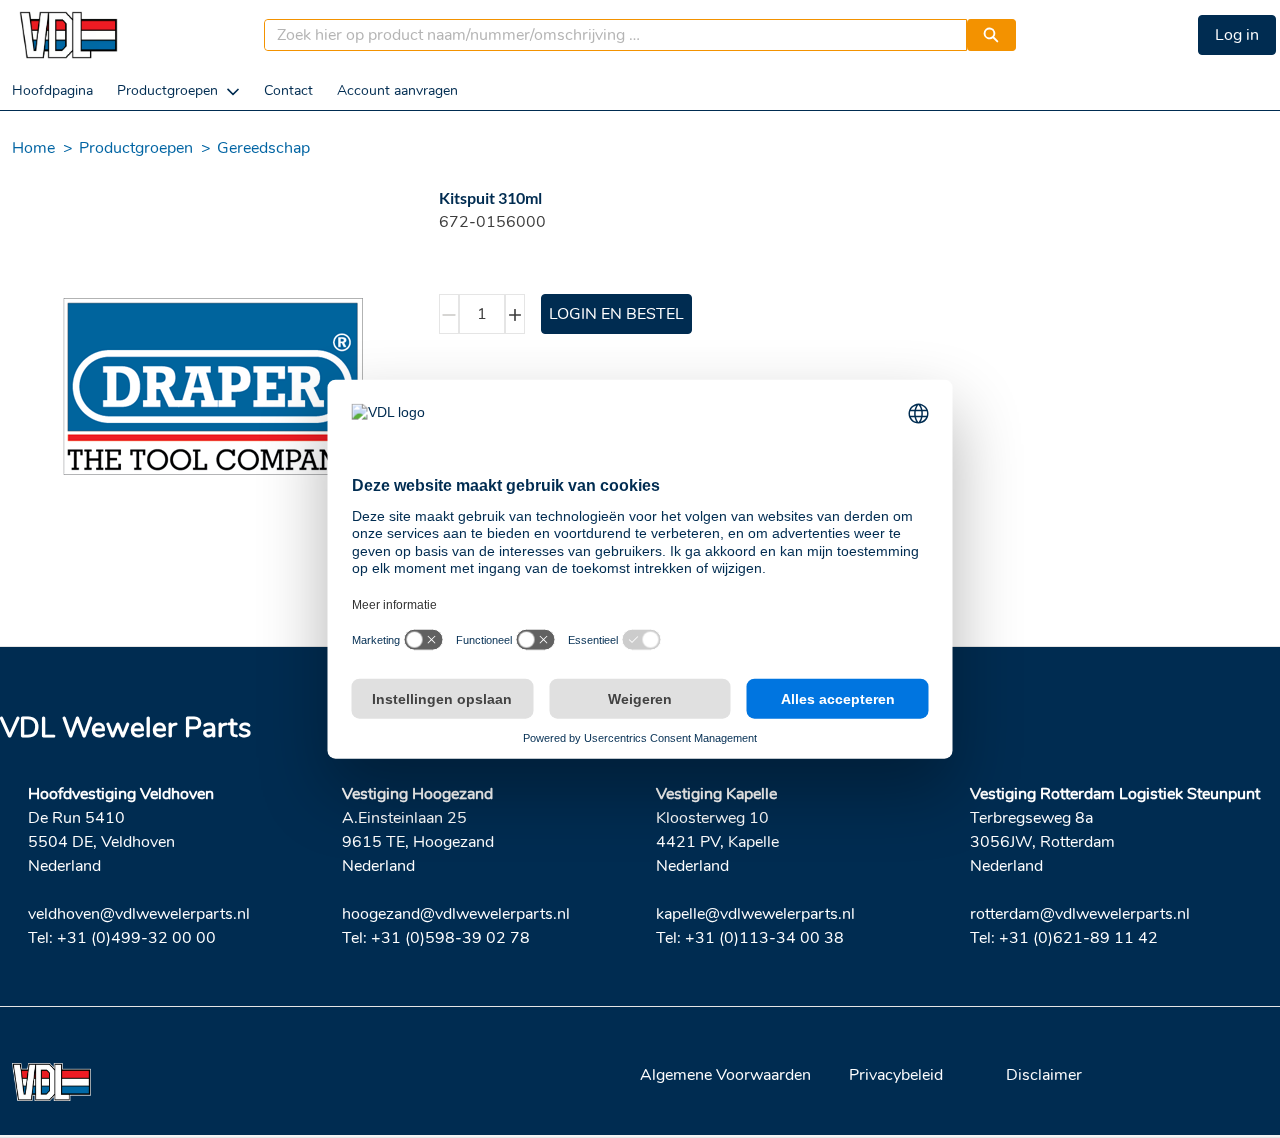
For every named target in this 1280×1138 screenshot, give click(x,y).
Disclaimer (1044, 1075)
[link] (52, 90)
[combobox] (607, 35)
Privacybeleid (896, 1075)
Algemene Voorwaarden (725, 1075)
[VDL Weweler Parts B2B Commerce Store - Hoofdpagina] (68, 35)
